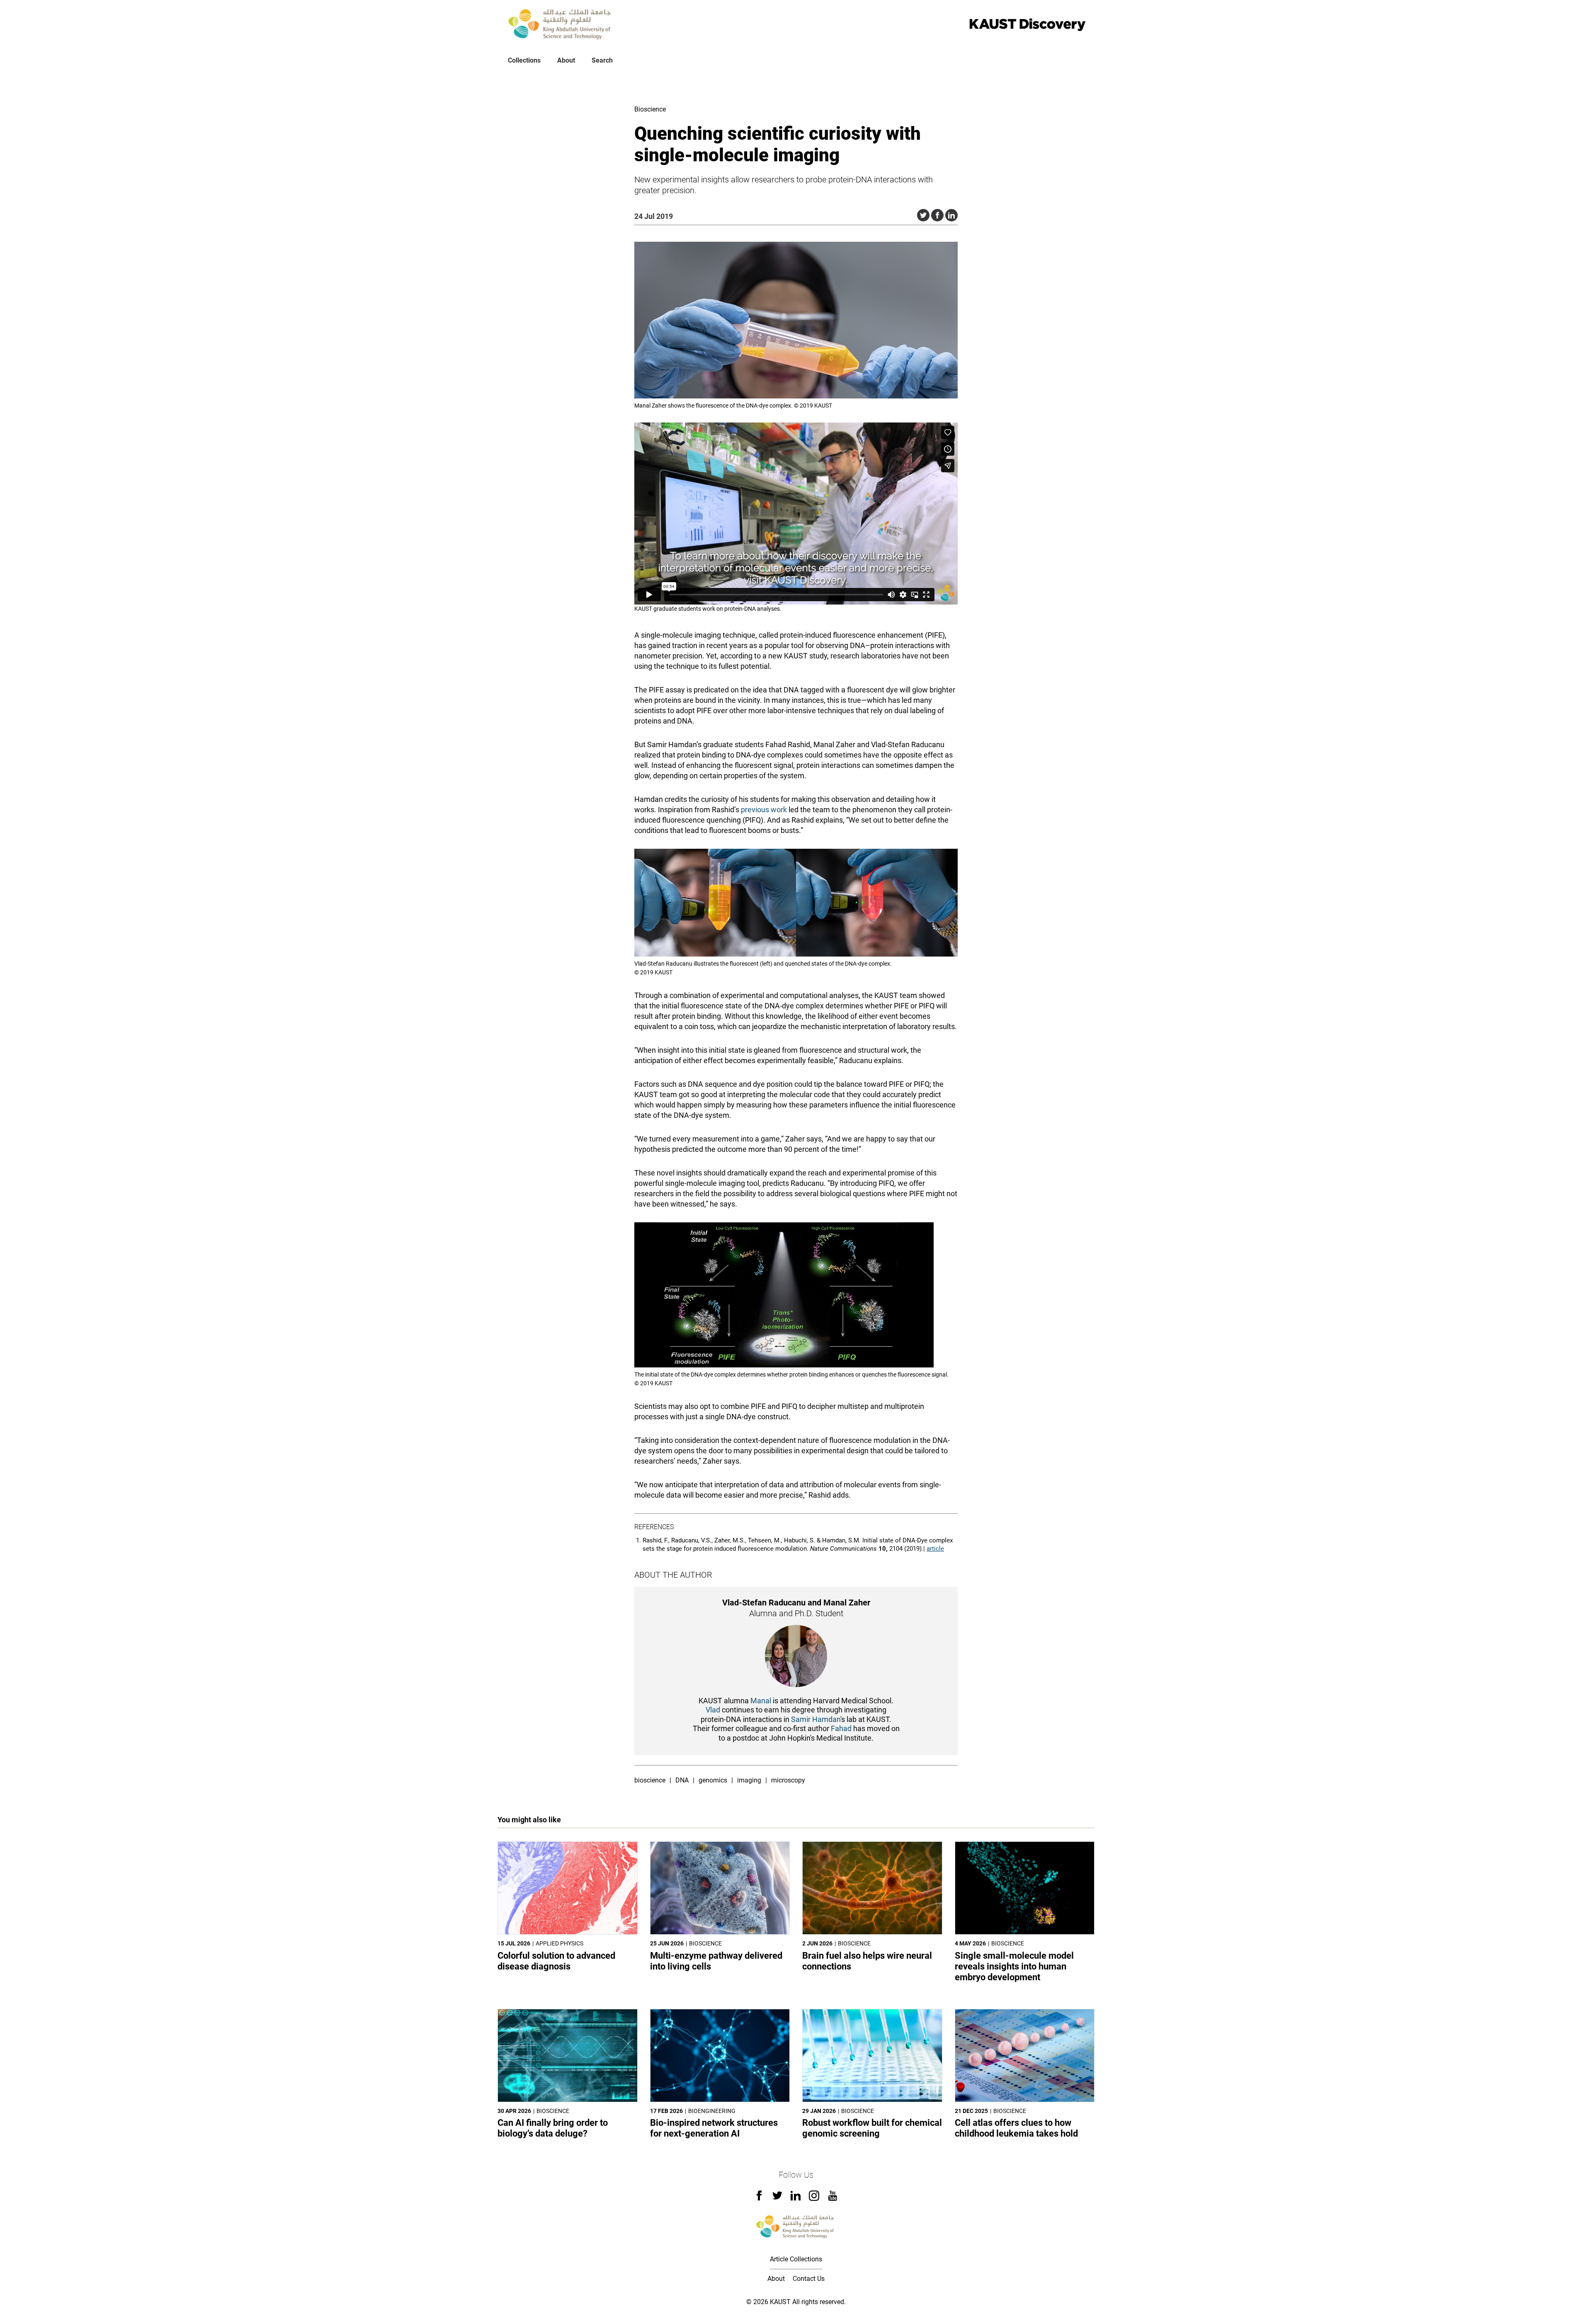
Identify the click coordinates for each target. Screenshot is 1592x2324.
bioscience (650, 1780)
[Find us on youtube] (833, 2199)
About (566, 60)
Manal (761, 1701)
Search (602, 60)
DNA (682, 1780)
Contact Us (809, 2279)
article (935, 1549)
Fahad (841, 1728)
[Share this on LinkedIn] (951, 215)
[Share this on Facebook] (937, 215)
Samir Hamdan (816, 1719)
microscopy (788, 1780)
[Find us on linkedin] (796, 2198)
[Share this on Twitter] (923, 215)
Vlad (714, 1710)
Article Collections (796, 2259)
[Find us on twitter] (777, 2198)
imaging (749, 1780)
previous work (764, 810)
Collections (524, 60)
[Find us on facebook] (759, 2198)
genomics (713, 1780)
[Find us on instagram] (814, 2199)
